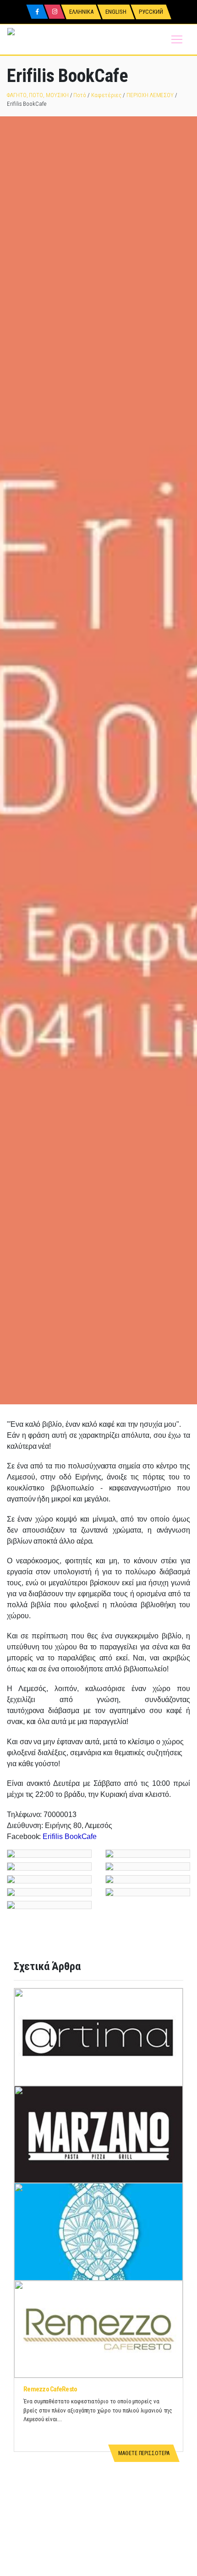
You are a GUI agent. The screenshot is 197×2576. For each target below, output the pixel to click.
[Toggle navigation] (177, 39)
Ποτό (80, 95)
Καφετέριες (106, 95)
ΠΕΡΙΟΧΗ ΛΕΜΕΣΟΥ (150, 95)
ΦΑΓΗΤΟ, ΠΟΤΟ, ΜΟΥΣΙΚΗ (38, 95)
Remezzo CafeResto (50, 2389)
